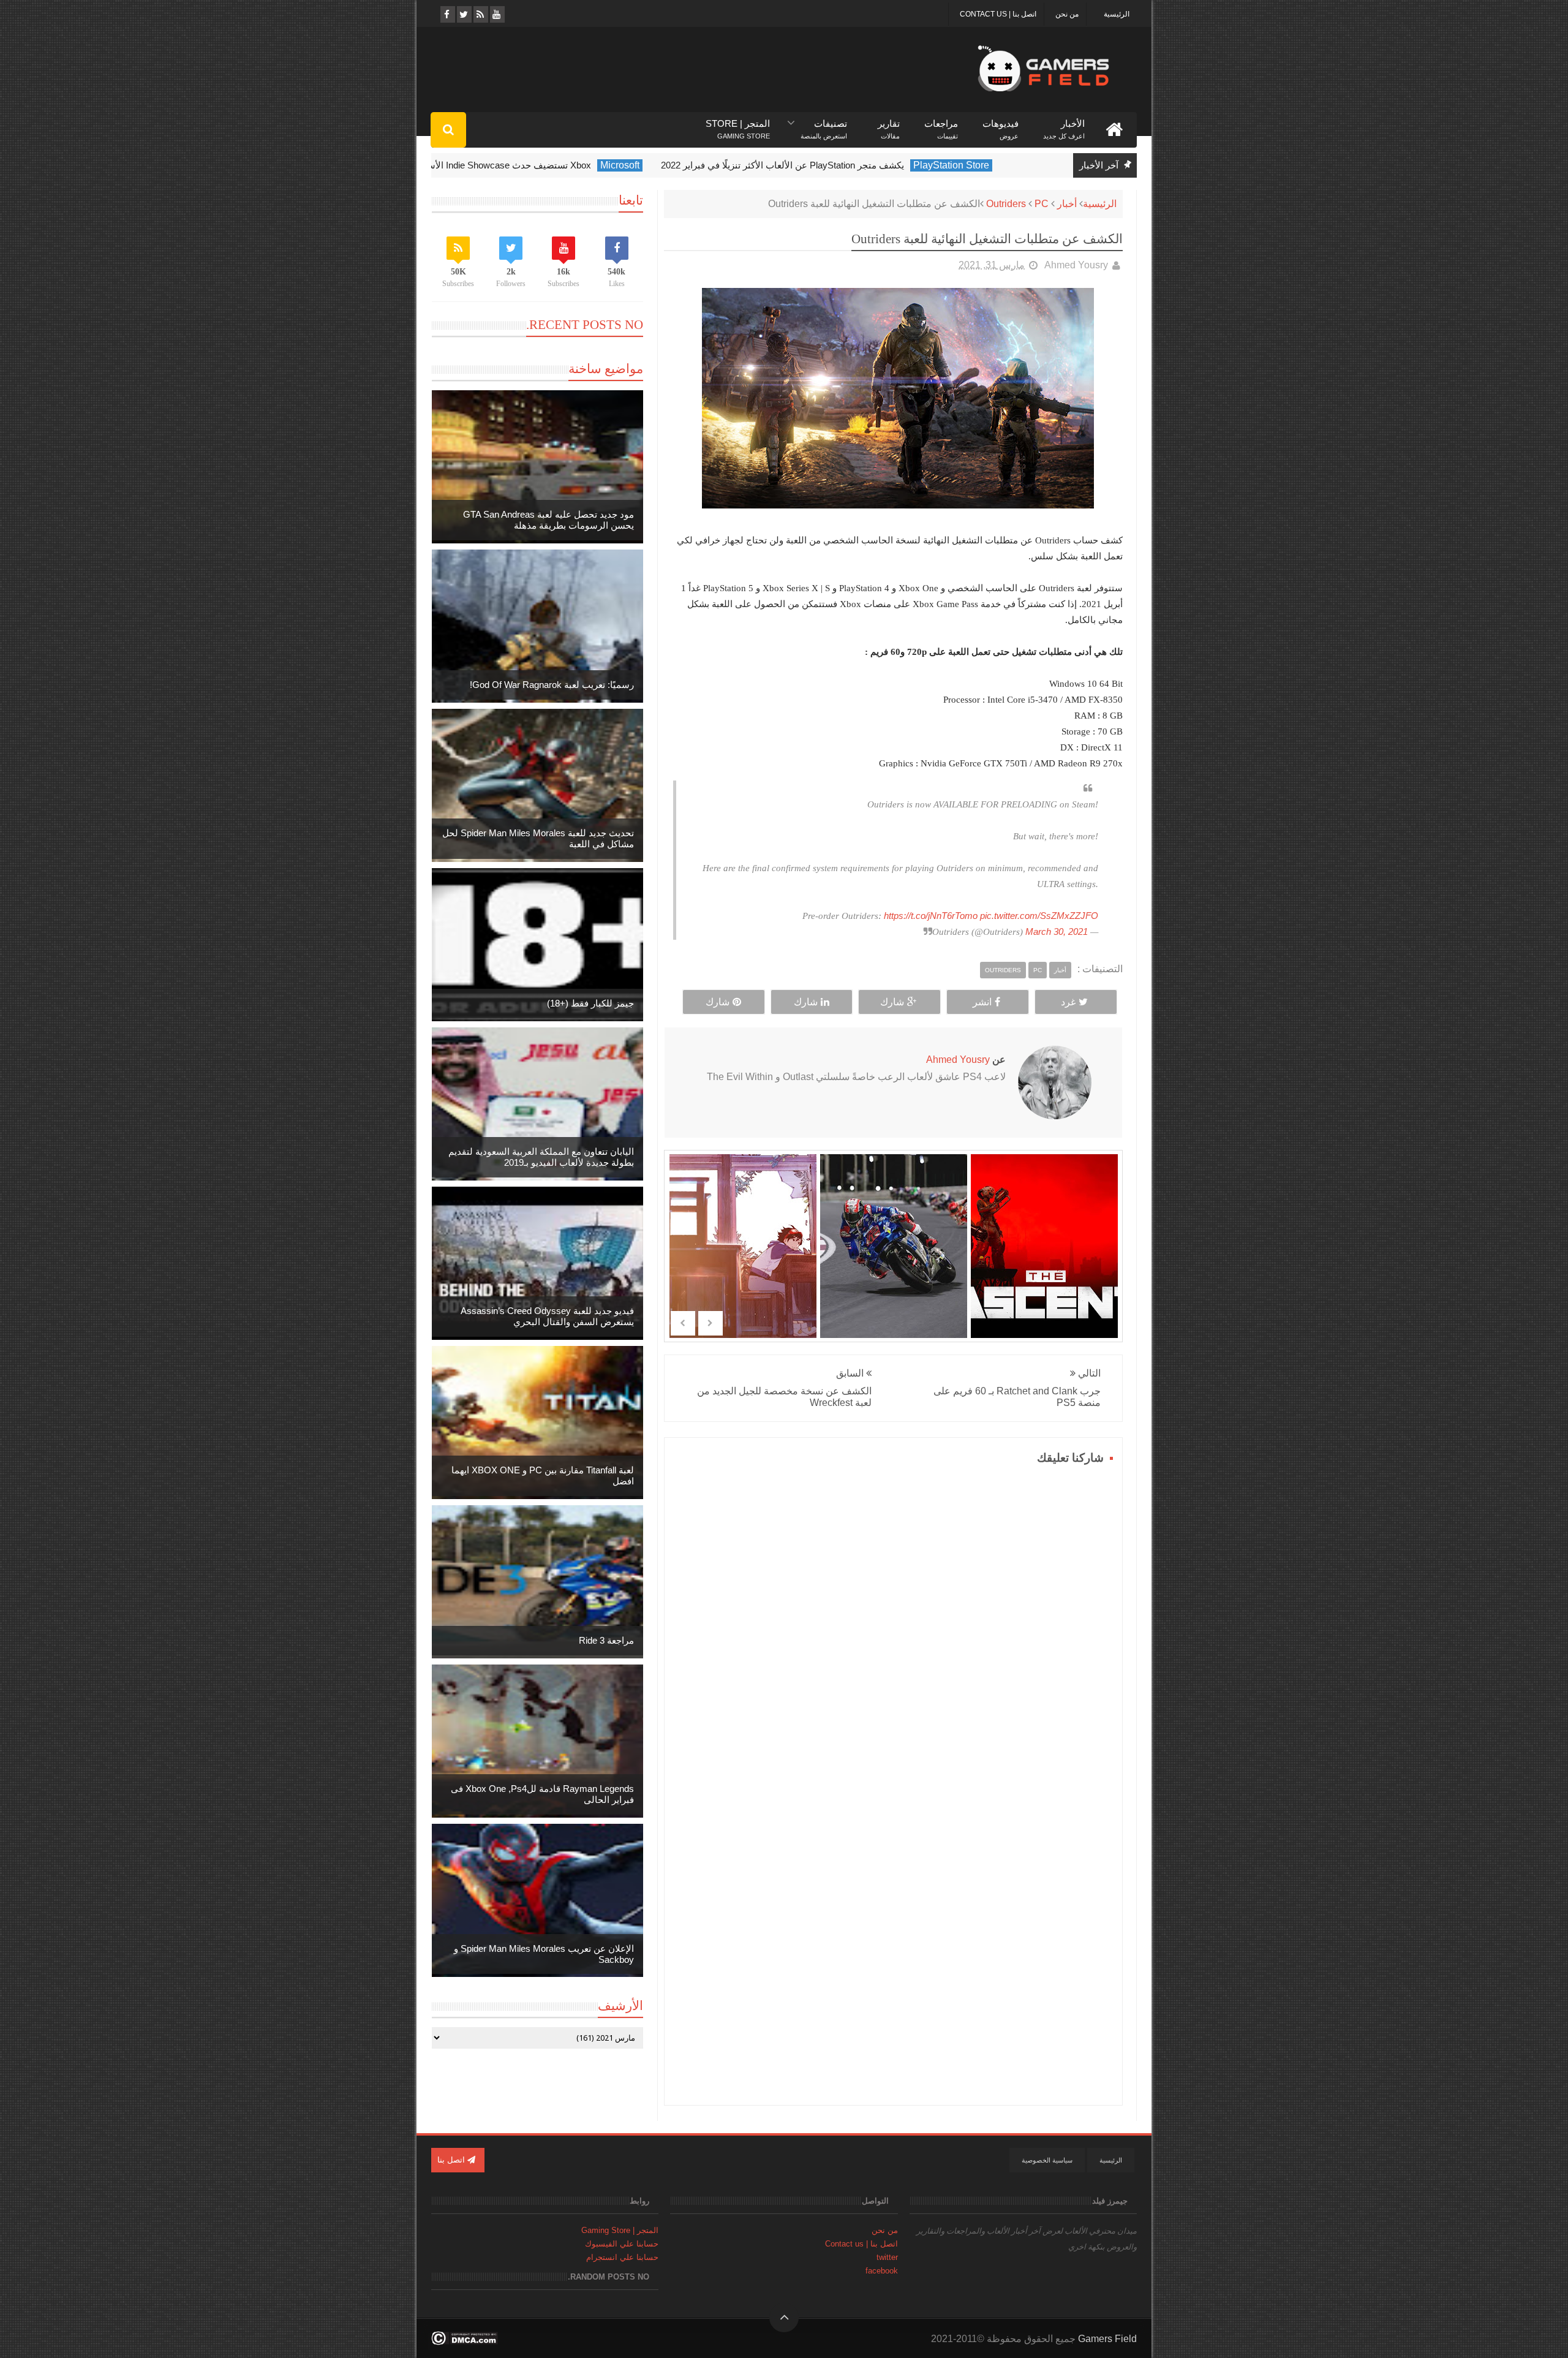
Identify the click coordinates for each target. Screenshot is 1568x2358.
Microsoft (665, 165)
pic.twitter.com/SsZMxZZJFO (1039, 916)
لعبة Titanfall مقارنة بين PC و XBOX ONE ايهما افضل (543, 1476)
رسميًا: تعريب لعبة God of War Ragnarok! (552, 685)
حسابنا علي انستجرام (622, 2257)
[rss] (480, 14)
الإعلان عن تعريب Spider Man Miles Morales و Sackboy (544, 1954)
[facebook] (447, 14)
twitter (887, 2257)
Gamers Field (1107, 2339)
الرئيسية (1117, 14)
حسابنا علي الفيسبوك (622, 2244)
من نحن (1067, 14)
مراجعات (941, 124)
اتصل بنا (452, 2160)
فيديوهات (1001, 124)
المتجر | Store (738, 124)
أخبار (1067, 204)
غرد (1068, 1002)
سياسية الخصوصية (1047, 2160)
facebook (882, 2271)
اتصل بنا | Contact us (998, 14)
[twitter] (463, 14)
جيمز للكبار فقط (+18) (590, 1003)
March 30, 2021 (1057, 931)
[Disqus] (893, 1622)
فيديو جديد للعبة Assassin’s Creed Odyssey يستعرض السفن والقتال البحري (547, 1316)
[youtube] (496, 14)
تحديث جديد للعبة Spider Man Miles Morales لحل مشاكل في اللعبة (538, 838)
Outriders (1006, 204)
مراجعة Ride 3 (606, 1640)
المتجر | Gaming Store (620, 2230)
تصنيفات (824, 124)
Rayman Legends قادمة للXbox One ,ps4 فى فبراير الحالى (542, 1794)
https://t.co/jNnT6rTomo (931, 916)
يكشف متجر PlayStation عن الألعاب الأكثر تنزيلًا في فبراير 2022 (828, 165)
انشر (982, 1002)
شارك (892, 1002)
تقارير (889, 124)
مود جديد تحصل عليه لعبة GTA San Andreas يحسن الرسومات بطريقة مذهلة (548, 520)
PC (1042, 204)
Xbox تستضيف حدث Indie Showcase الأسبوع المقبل (534, 165)
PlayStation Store (997, 165)
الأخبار (1064, 124)
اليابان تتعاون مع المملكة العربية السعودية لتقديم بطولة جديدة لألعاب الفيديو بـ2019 (541, 1157)
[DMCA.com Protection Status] (465, 2342)
